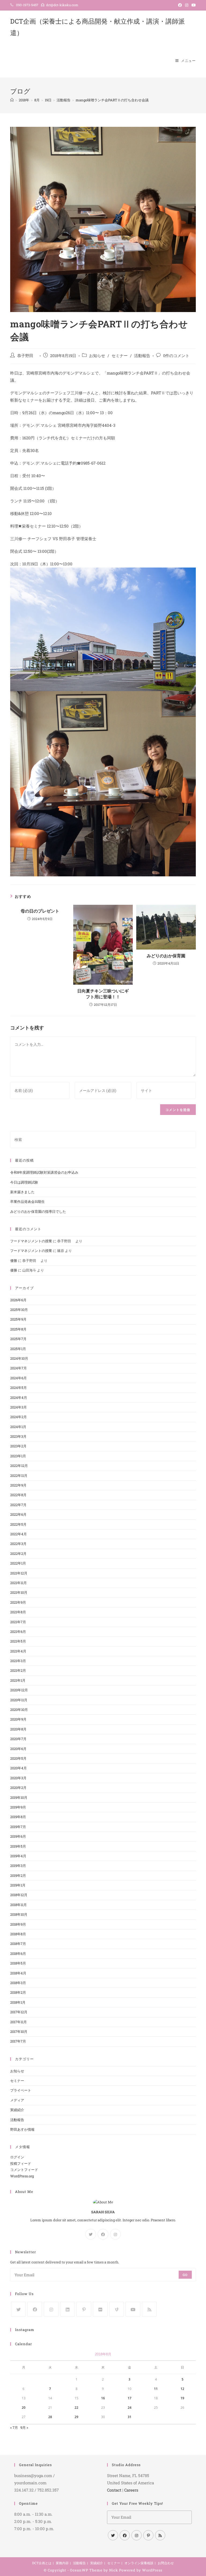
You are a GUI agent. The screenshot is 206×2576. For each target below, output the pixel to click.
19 (182, 2398)
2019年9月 (18, 1807)
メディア (17, 2100)
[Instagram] (115, 2234)
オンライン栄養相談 (139, 2563)
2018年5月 (18, 1963)
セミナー (120, 356)
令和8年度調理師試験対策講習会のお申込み (44, 1172)
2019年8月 (18, 1817)
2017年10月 (19, 2032)
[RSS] (149, 2309)
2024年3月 (19, 1407)
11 (156, 2389)
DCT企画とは (42, 2563)
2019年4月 (18, 1856)
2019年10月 (19, 1797)
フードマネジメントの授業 (31, 1241)
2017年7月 (18, 2041)
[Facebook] (103, 2234)
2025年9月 (18, 1319)
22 (76, 2408)
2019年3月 (18, 1866)
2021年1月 (18, 1680)
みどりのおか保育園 (166, 956)
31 (130, 2417)
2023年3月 (18, 1436)
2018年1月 (18, 2002)
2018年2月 (18, 1992)
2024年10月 (19, 1358)
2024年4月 (19, 1398)
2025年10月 (19, 1310)
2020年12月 (19, 1690)
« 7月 (14, 2427)
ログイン (17, 2157)
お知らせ (97, 356)
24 (130, 2408)
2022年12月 (19, 1466)
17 (130, 2398)
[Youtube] (133, 2309)
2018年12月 (19, 1895)
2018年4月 (18, 1973)
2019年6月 (18, 1836)
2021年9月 (18, 1602)
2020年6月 (18, 1749)
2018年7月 (18, 1944)
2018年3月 (18, 1983)
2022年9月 (18, 1485)
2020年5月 (18, 1758)
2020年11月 (19, 1700)
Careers (131, 2490)
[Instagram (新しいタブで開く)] (187, 5)
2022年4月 (19, 1534)
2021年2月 (18, 1670)
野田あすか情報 (22, 2129)
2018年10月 (19, 1914)
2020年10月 (19, 1710)
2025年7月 (18, 1339)
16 (103, 2398)
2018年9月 (18, 1924)
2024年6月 (19, 1378)
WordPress (152, 2570)
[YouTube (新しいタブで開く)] (193, 5)
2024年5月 (19, 1388)
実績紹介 (17, 2110)
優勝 (14, 1261)
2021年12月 (19, 1573)
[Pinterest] (84, 2309)
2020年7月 (18, 1739)
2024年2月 (19, 1417)
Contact (114, 2490)
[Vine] (117, 2309)
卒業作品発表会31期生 (27, 1202)
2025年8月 (18, 1329)
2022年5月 (18, 1524)
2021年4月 (18, 1651)
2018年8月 (18, 1934)
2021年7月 (18, 1622)
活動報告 (142, 356)
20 (24, 2408)
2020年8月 (18, 1729)
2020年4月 (19, 1768)
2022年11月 (19, 1476)
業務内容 (62, 2563)
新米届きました (22, 1192)
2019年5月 (18, 1846)
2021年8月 (18, 1612)
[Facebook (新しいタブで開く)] (180, 5)
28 (50, 2417)
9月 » (24, 2427)
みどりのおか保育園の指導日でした (38, 1211)
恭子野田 (27, 356)
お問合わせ (166, 2563)
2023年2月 (18, 1446)
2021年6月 (18, 1632)
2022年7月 (18, 1505)
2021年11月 (19, 1583)
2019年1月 (18, 1885)
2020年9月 (18, 1719)
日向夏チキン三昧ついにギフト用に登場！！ (103, 994)
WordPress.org (22, 2176)
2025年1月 (18, 1349)
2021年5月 (18, 1641)
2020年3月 (18, 1778)
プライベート (21, 2090)
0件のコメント (176, 356)
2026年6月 (18, 1300)
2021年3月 (18, 1661)
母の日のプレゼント (40, 911)
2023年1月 (18, 1456)
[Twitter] (91, 2234)
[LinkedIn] (67, 2309)
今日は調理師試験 (24, 1182)
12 (182, 2389)
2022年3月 (18, 1544)
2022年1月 (18, 1563)
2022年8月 (18, 1495)
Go (185, 2275)
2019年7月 (18, 1827)
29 (76, 2417)
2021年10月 (19, 1592)
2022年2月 (18, 1554)
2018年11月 (19, 1905)
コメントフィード (24, 2170)
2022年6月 (18, 1514)
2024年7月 (19, 1368)
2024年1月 (18, 1427)
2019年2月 (18, 1876)
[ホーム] (12, 100)
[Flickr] (100, 2309)
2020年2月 (18, 1788)
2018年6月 (18, 1954)
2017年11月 (19, 2022)
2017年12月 (19, 2012)
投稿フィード (21, 2163)
